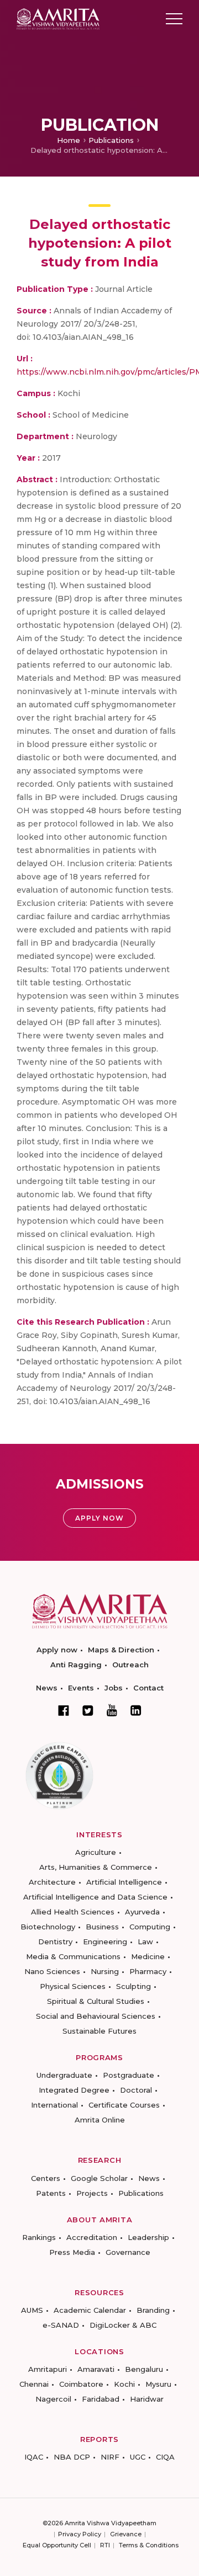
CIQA (165, 2457)
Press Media (72, 2252)
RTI (105, 2545)
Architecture (52, 1882)
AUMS (32, 2310)
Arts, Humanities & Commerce (96, 1867)
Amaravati (96, 2369)
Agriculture (96, 1852)
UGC (138, 2457)
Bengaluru (144, 2369)
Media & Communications (73, 1956)
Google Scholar (99, 2178)
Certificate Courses (124, 2105)
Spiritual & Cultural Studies (96, 2001)
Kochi (124, 2384)
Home (69, 140)
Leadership (148, 2237)
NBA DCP (72, 2457)
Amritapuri (48, 2369)
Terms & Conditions (149, 2545)
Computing (150, 1927)
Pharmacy (148, 1971)
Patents (51, 2193)
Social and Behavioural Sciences (96, 2016)
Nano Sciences (52, 1971)
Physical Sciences (73, 1986)
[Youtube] (112, 1710)
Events (81, 1688)
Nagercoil (53, 2399)
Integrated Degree (74, 2090)
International (54, 2105)
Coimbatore (81, 2384)
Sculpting (133, 1986)
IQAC (34, 2457)
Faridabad (101, 2399)
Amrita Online (100, 2120)
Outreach (130, 1665)
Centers (46, 2178)
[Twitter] (88, 1710)
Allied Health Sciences (73, 1912)
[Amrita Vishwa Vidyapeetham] (58, 18)
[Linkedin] (136, 1710)
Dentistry (55, 1942)
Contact (148, 1688)
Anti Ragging (76, 1665)
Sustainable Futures (99, 2031)
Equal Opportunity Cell (57, 2545)
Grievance (126, 2534)
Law (145, 1942)
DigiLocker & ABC (123, 2325)
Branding (153, 2310)
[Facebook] (64, 1710)
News (47, 1688)
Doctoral (136, 2090)
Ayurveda (142, 1912)
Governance (128, 2252)
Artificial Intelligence (124, 1882)
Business (102, 1927)
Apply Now (99, 1518)
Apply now (57, 1650)
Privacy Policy (80, 2534)
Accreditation (92, 2237)
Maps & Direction (121, 1650)
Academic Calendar (90, 2310)
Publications (111, 140)
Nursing (105, 1971)
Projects (92, 2193)
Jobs (114, 1688)
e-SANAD (61, 2325)
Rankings (39, 2237)
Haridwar (147, 2399)
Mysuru (158, 2384)
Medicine (148, 1956)
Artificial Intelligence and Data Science (95, 1897)
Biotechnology (48, 1927)
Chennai (34, 2384)
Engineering (105, 1942)
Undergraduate (64, 2075)
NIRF (110, 2457)
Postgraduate (129, 2075)
